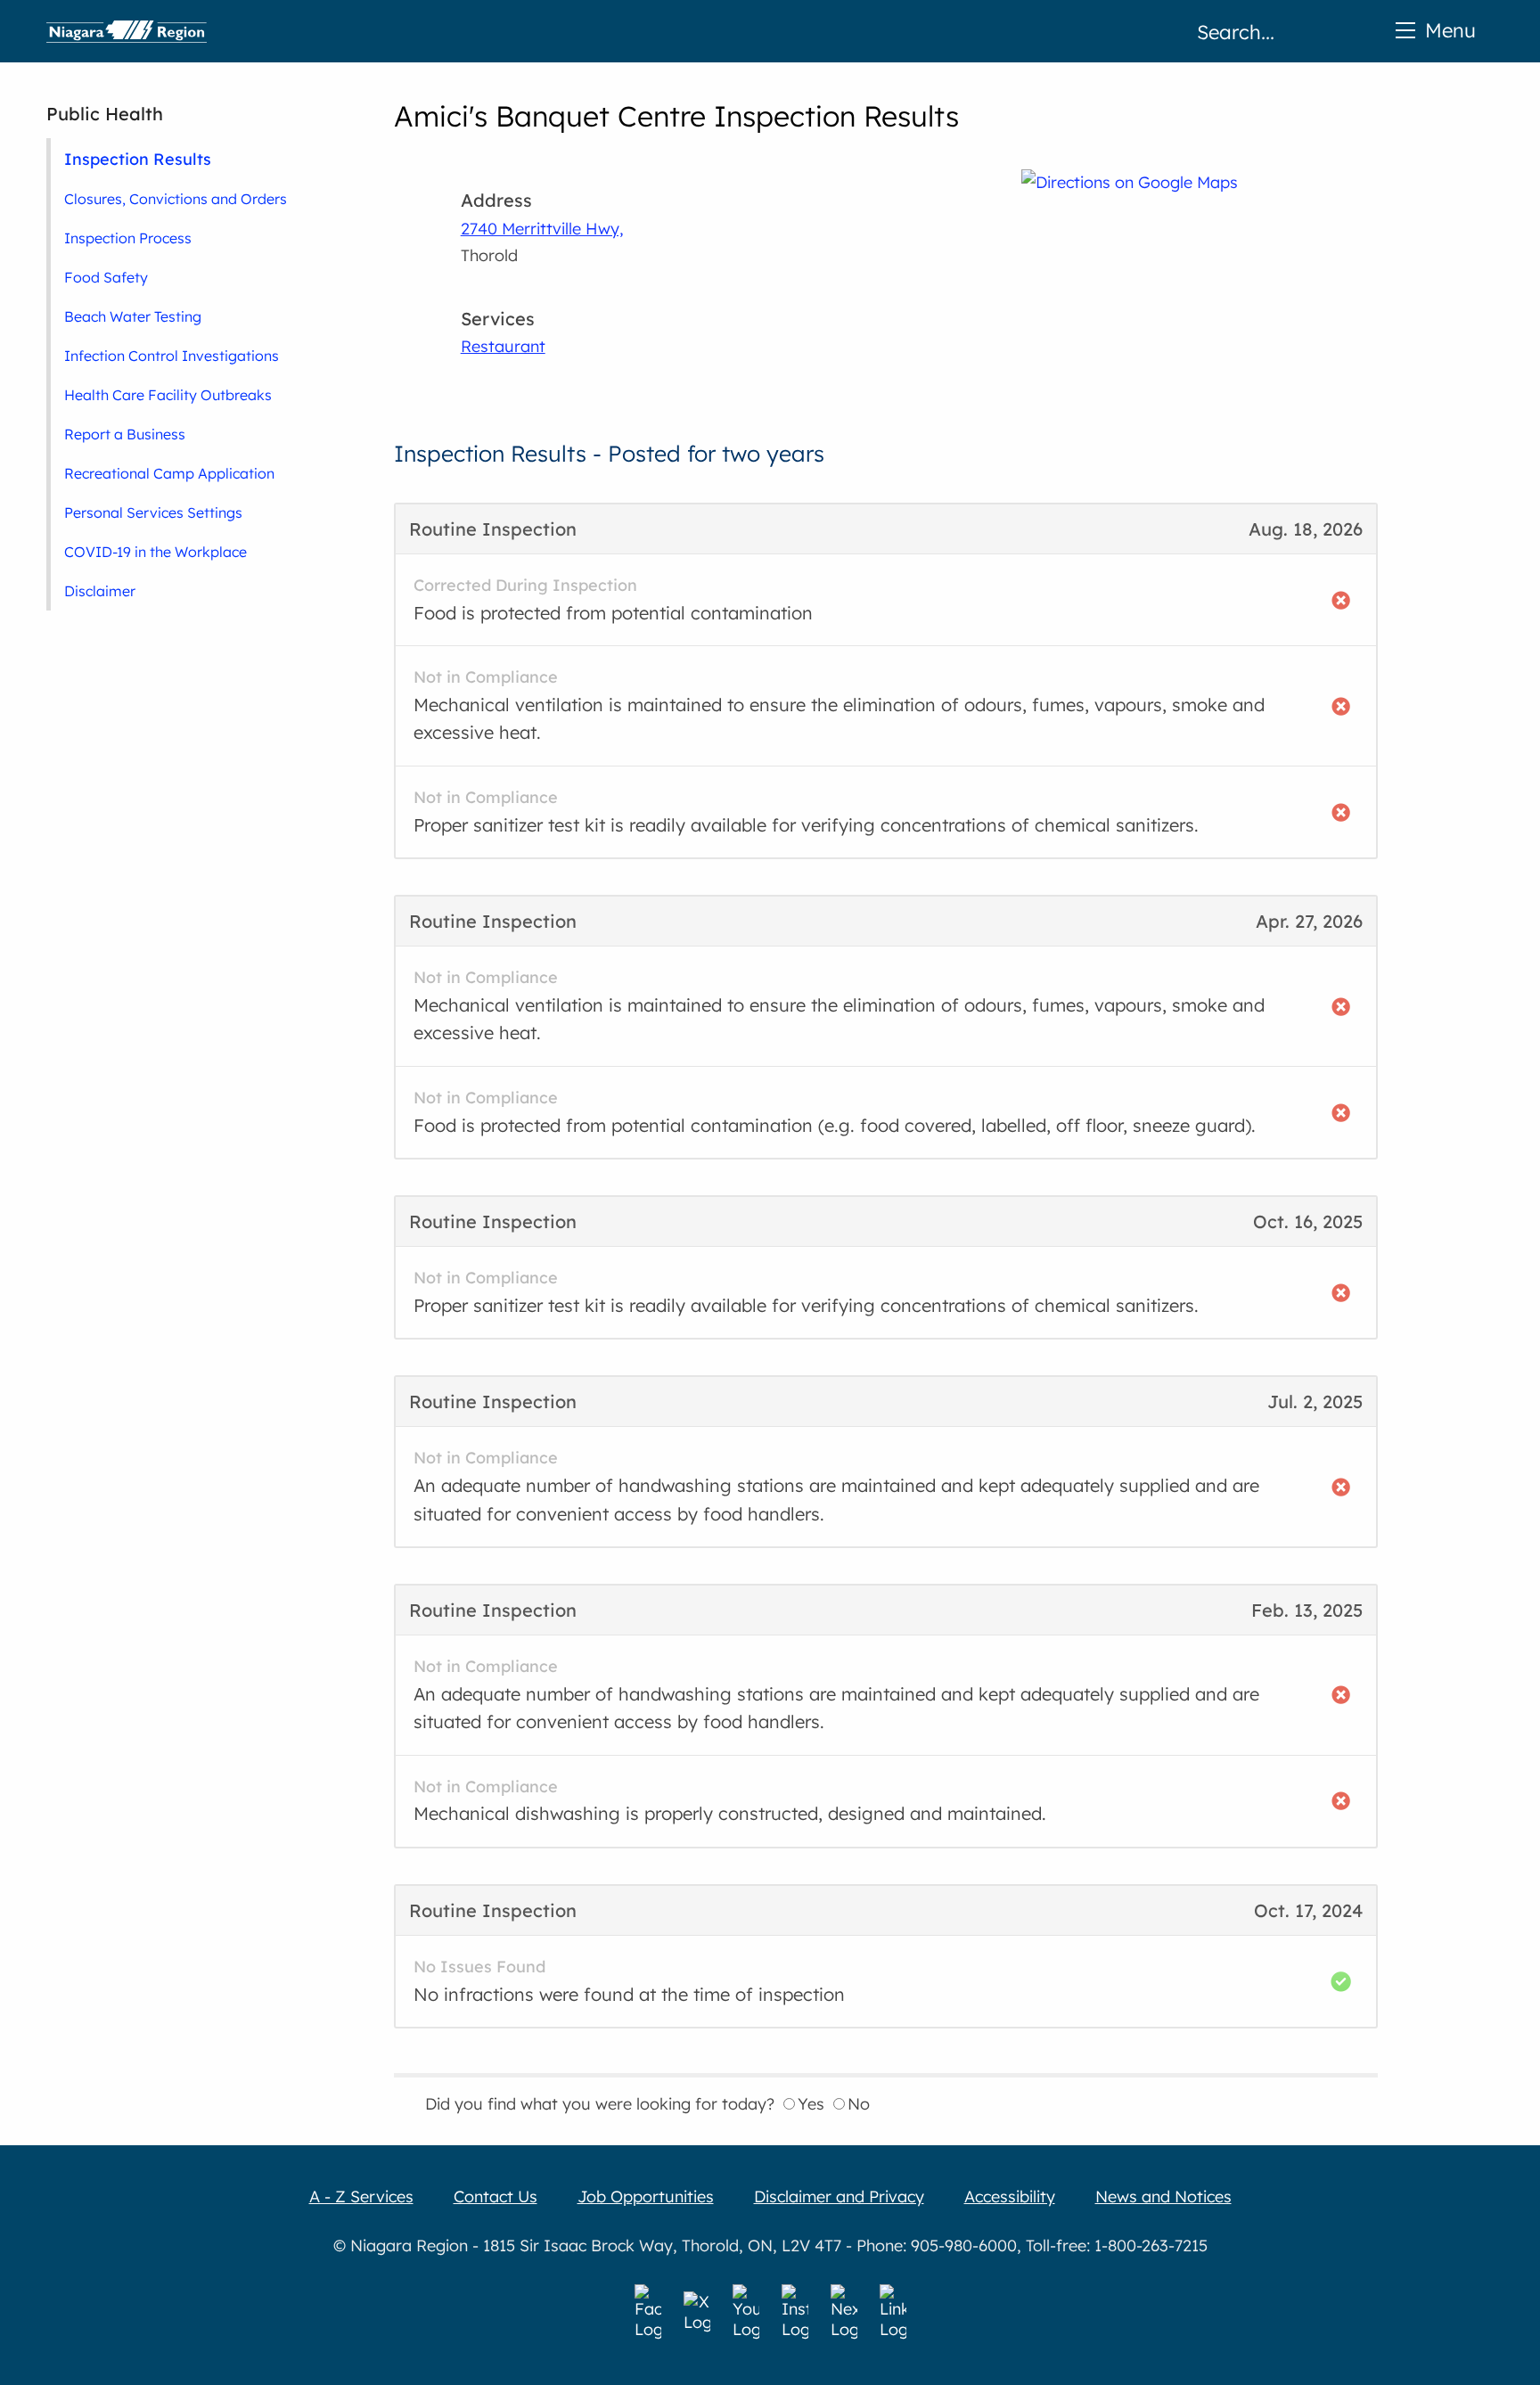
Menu (1450, 30)
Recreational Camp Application (169, 473)
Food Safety (106, 277)
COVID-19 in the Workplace (156, 552)
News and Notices (1163, 2196)
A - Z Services (361, 2196)
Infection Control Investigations (172, 356)
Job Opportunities (646, 2196)
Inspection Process (128, 238)
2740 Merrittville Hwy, (542, 229)
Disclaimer (100, 591)
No (859, 2104)
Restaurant (503, 346)
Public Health (105, 114)
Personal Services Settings (153, 512)
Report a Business (125, 434)
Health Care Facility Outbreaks (168, 395)
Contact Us (496, 2196)
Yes (811, 2104)
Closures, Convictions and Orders (176, 199)
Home (127, 31)
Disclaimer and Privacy (839, 2196)
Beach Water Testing (133, 316)
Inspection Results (138, 159)
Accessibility (1010, 2196)
